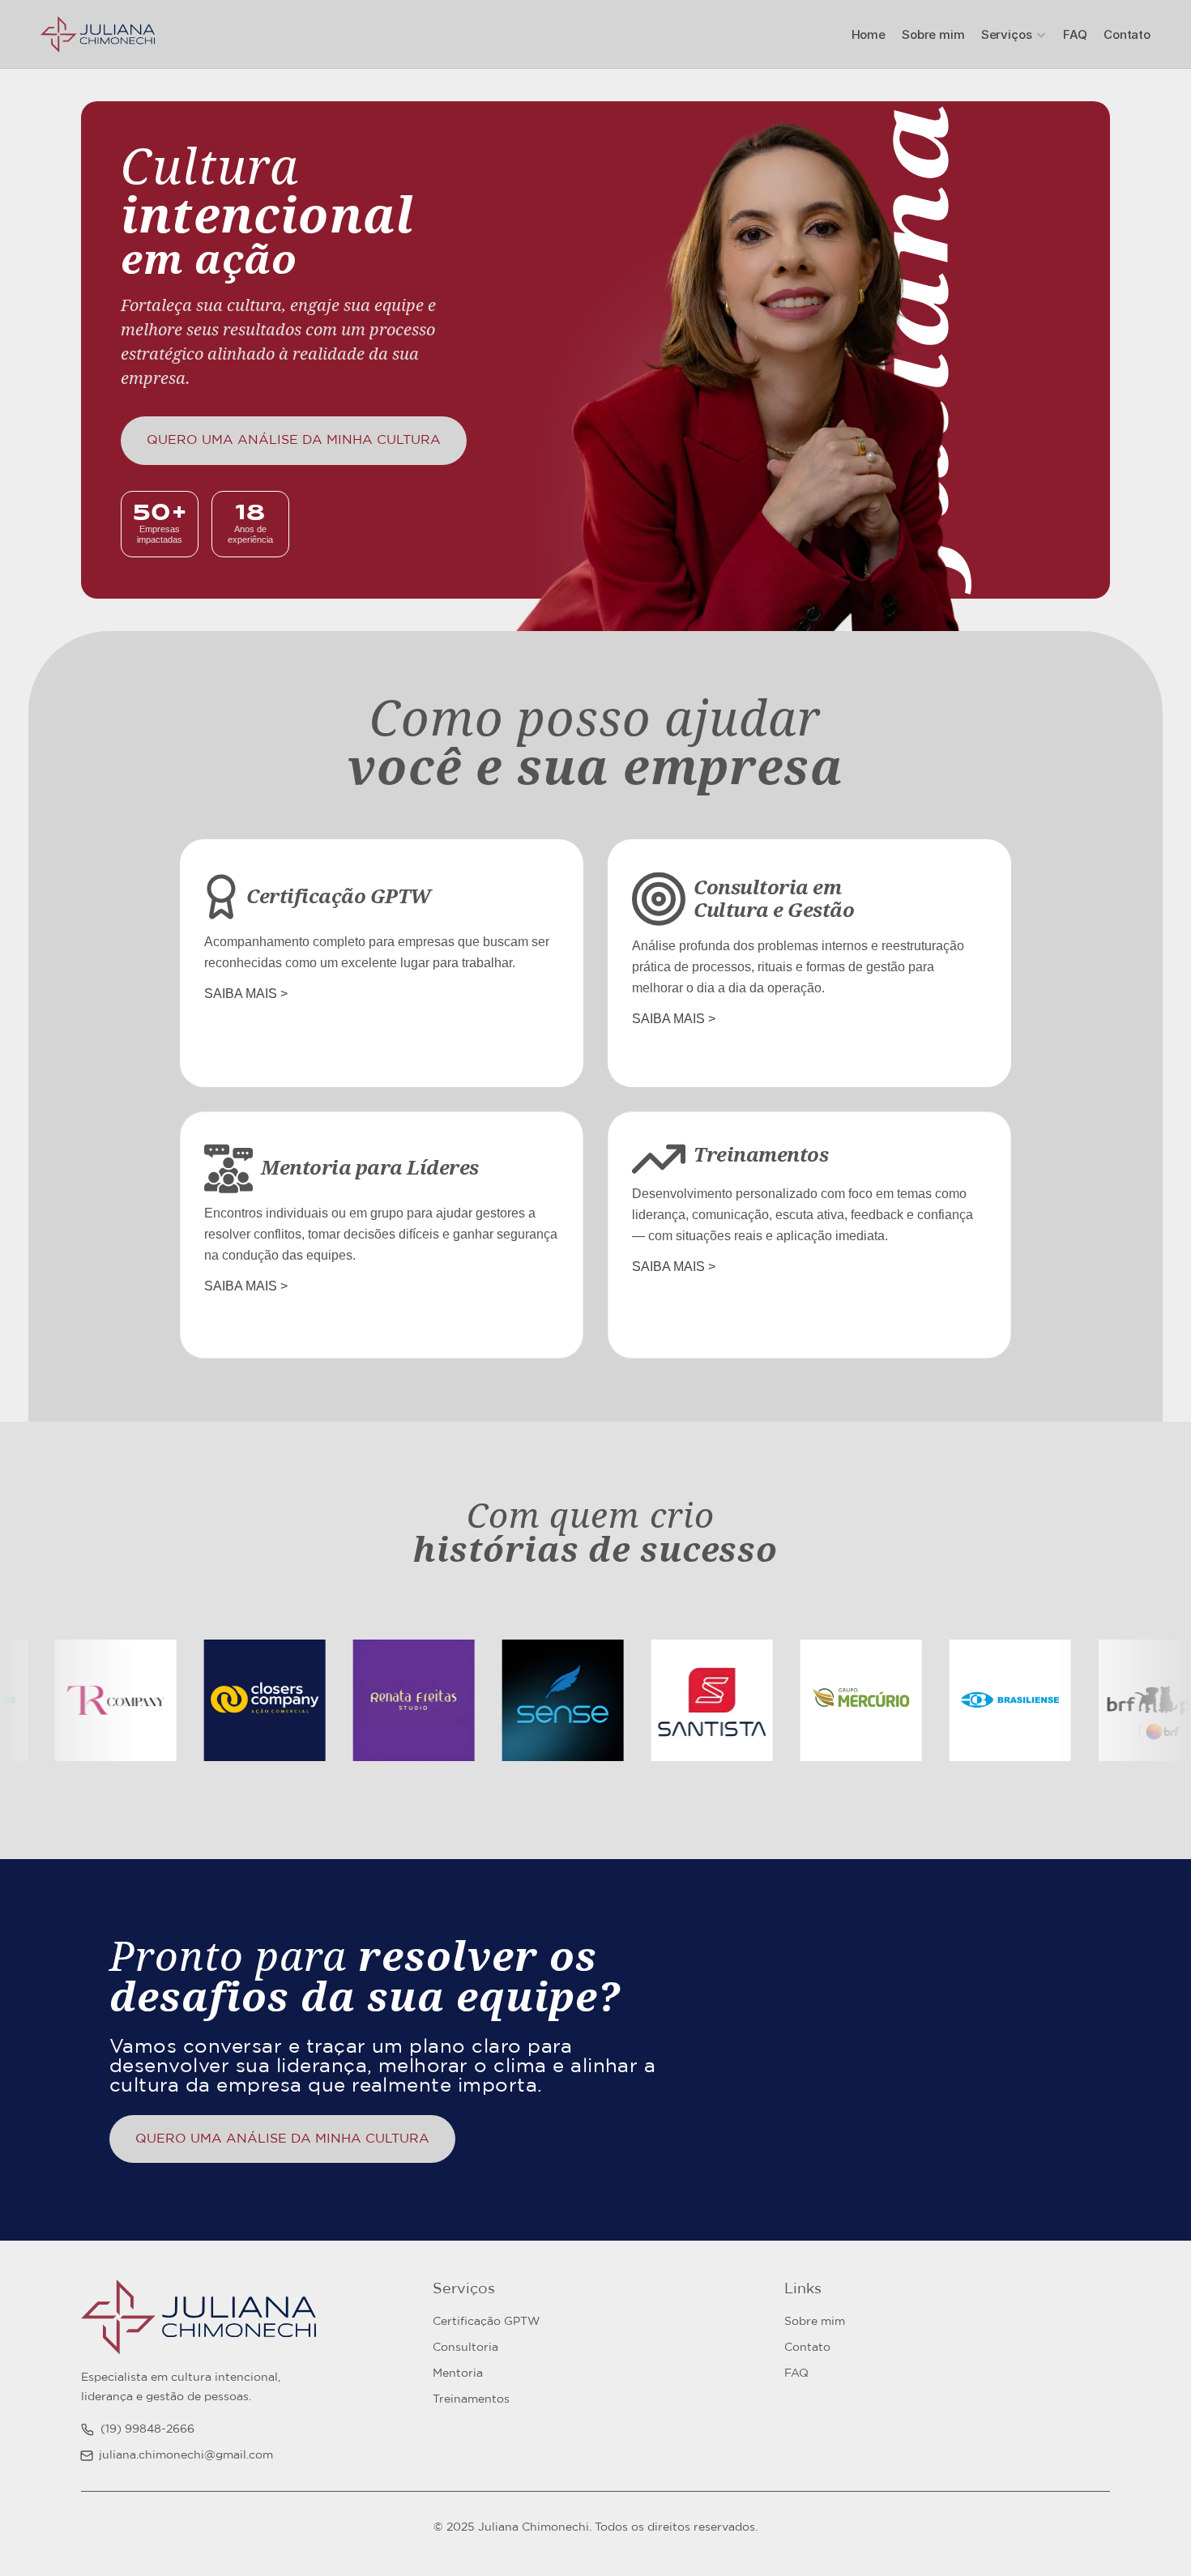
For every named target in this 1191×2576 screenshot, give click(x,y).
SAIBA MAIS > (246, 994)
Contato (1127, 34)
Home (869, 34)
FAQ (1075, 34)
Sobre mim (933, 34)
